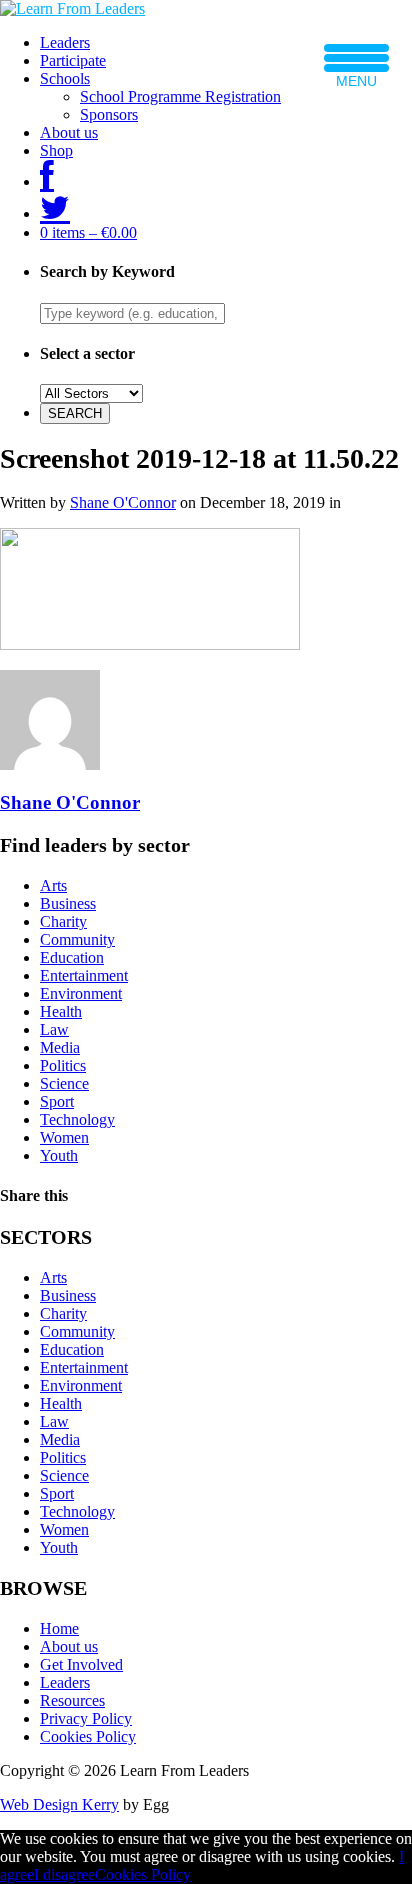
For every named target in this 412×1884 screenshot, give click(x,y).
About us (69, 132)
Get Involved (81, 1664)
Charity (63, 921)
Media (60, 1047)
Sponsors (109, 114)
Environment (81, 993)
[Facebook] (47, 181)
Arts (53, 885)
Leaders (65, 42)
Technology (77, 1119)
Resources (72, 1700)
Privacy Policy (86, 1718)
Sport (57, 1101)
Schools (65, 78)
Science (64, 1083)
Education (72, 957)
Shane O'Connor (123, 502)
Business (68, 903)
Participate (73, 60)
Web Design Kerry (59, 1804)
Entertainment (84, 975)
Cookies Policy (88, 1736)
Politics (63, 1065)
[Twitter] (55, 213)
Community (77, 939)
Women (64, 1137)
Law (54, 1029)
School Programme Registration (180, 96)
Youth (59, 1155)
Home (59, 1628)
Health (61, 1011)
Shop (56, 150)
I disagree (64, 1874)
